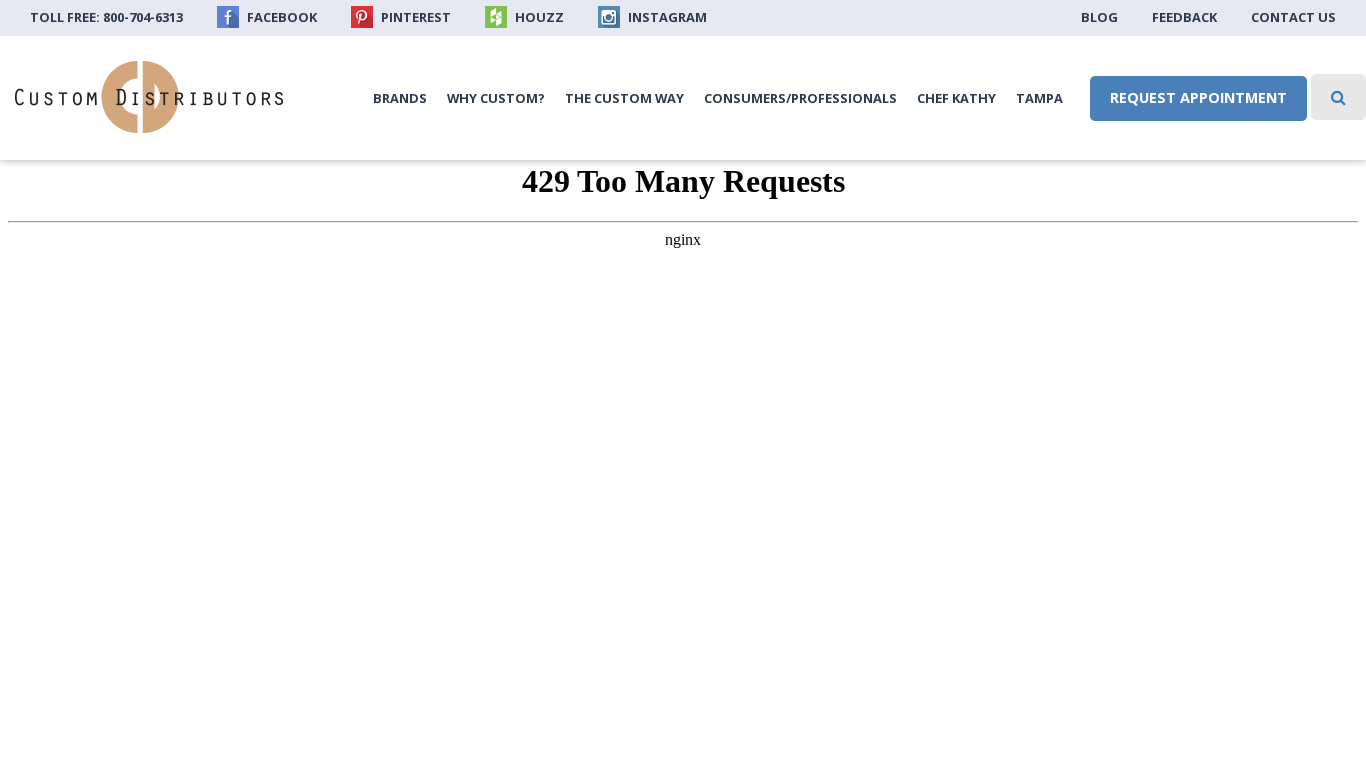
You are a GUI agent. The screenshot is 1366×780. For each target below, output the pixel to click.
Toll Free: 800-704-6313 (106, 17)
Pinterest (414, 17)
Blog (1099, 17)
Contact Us (1293, 17)
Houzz (538, 17)
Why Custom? (496, 98)
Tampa (1039, 98)
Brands (400, 98)
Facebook (280, 17)
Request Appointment (1198, 97)
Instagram (666, 17)
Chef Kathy (956, 98)
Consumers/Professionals (800, 98)
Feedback (1184, 17)
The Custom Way (624, 98)
